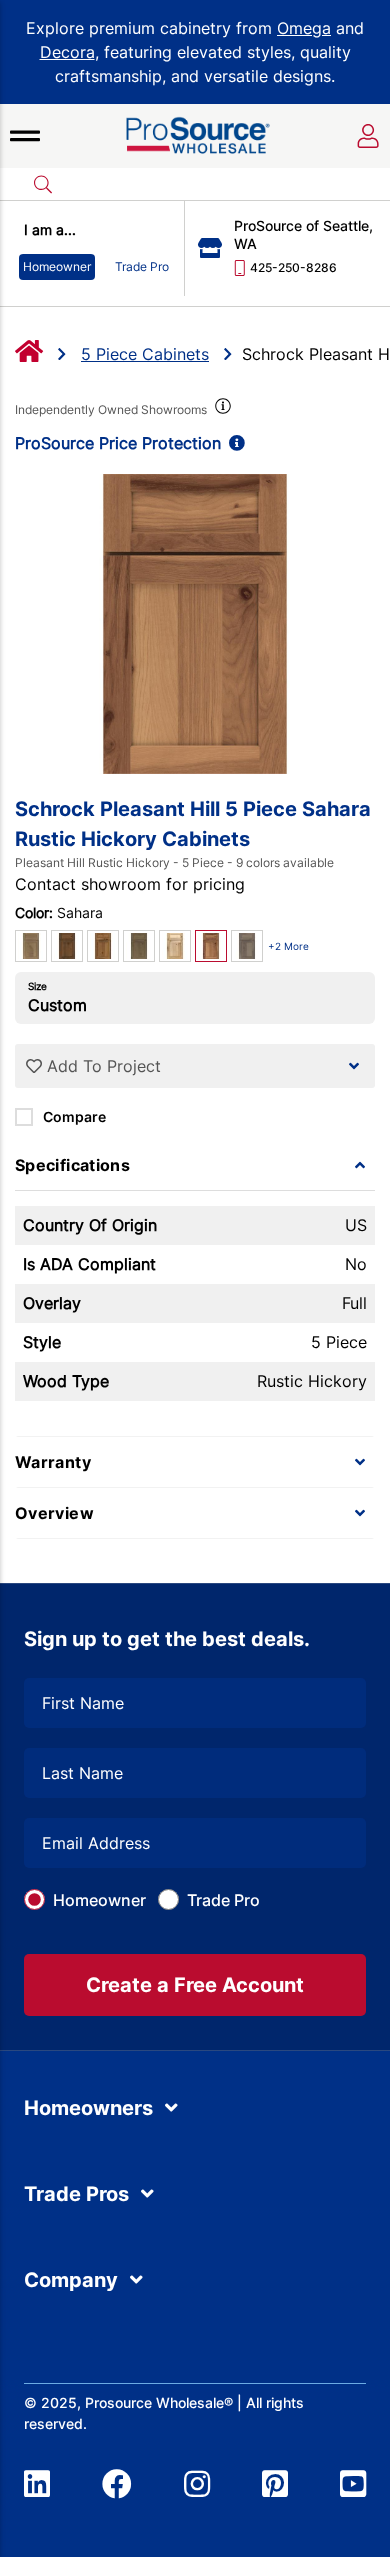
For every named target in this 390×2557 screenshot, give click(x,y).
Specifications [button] (72, 1165)
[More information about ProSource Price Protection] (233, 443)
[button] (25, 136)
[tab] (195, 1165)
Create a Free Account (195, 1985)
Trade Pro (223, 1900)
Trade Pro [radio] (142, 266)
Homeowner (99, 1900)
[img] (221, 410)
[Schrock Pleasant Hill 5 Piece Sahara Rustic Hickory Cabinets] (195, 624)
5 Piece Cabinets (145, 354)
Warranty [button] (53, 1462)
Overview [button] (54, 1513)
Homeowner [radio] (57, 266)
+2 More (288, 946)
